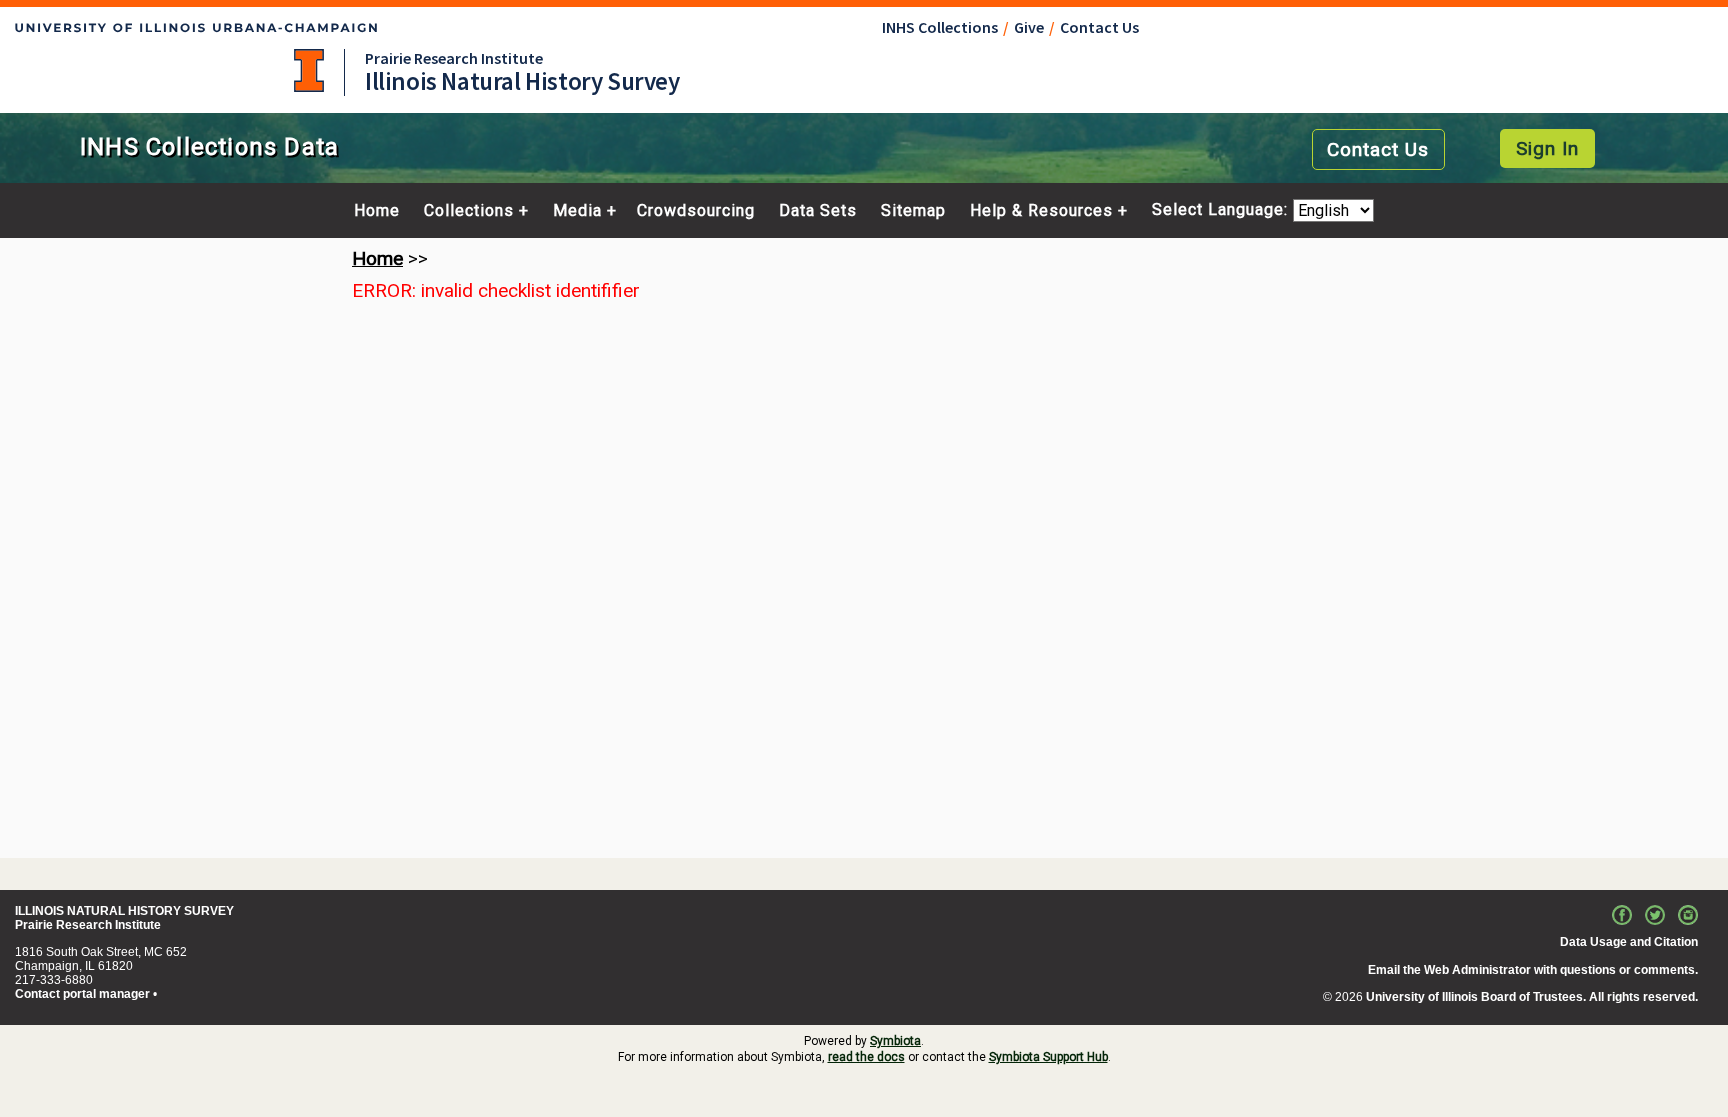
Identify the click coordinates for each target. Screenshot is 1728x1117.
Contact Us (1099, 27)
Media (577, 211)
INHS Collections (940, 27)
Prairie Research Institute (454, 58)
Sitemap (913, 211)
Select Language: (1222, 210)
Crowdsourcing (696, 211)
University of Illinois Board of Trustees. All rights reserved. (1532, 997)
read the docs (866, 1057)
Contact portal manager (82, 994)
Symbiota (895, 1041)
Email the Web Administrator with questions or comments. (1533, 970)
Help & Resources (1041, 211)
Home (377, 211)
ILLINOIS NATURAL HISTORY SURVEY (124, 911)
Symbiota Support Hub (1048, 1057)
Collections (469, 211)
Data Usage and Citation (1629, 942)
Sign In (1547, 148)
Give (1029, 27)
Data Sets (818, 211)
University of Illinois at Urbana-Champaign (309, 70)
